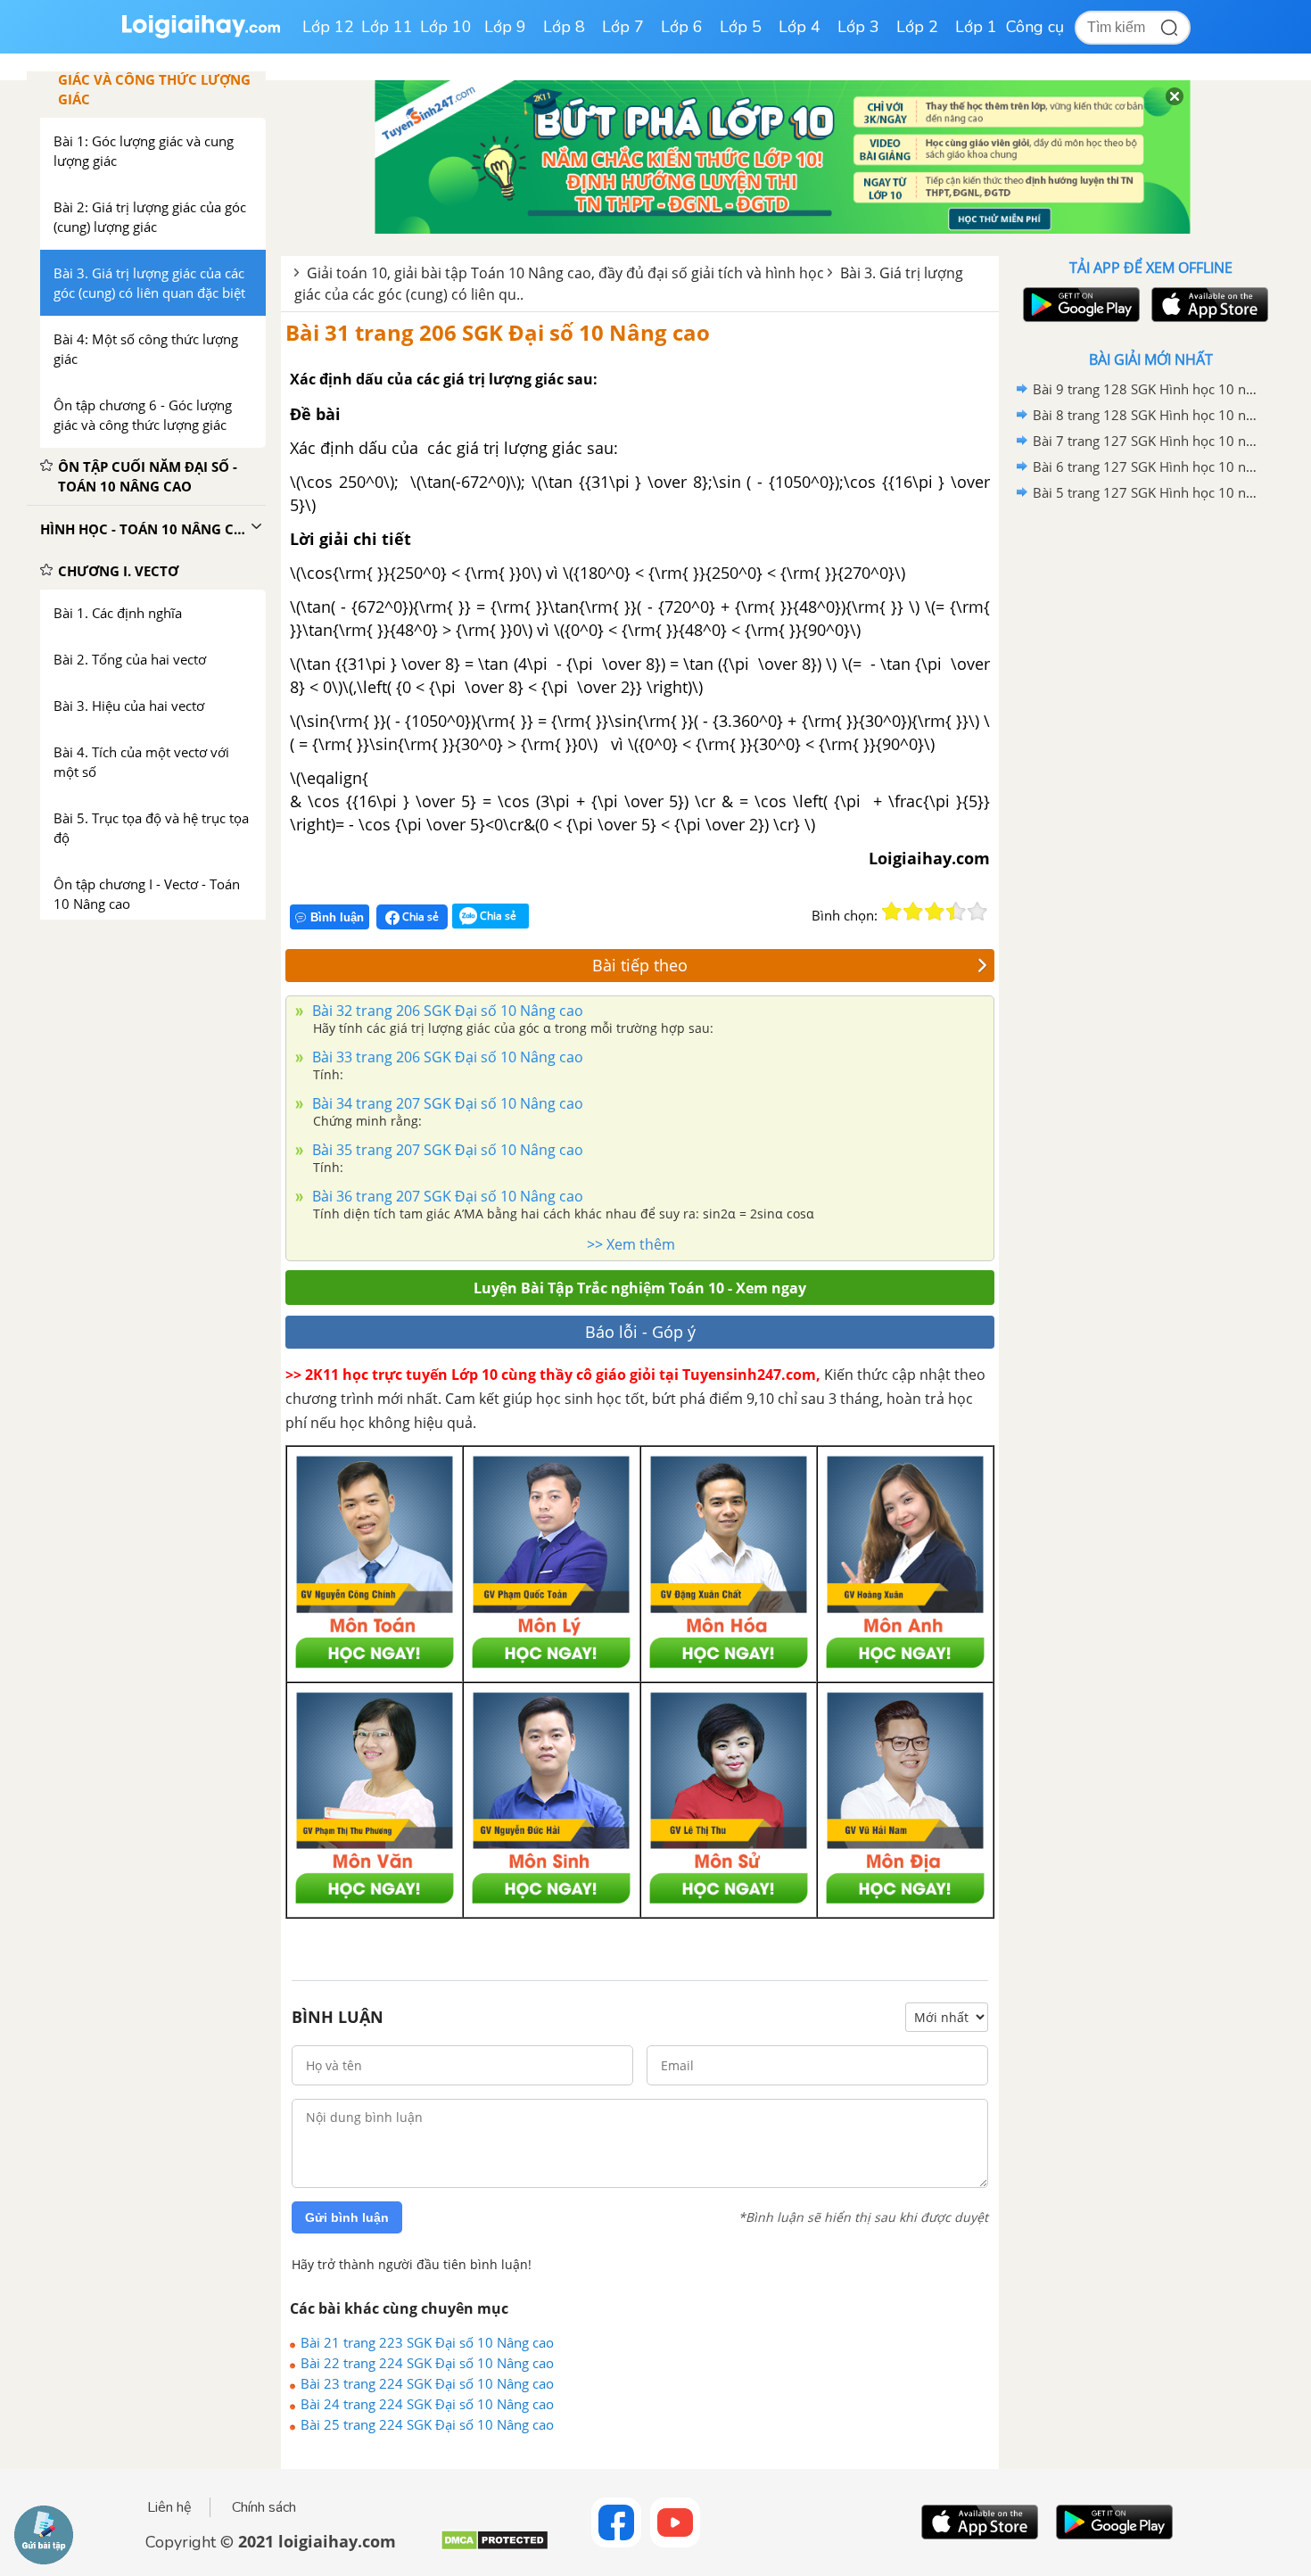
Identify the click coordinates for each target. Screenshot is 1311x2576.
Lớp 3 (858, 27)
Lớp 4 (800, 27)
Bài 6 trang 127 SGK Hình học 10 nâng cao (1148, 466)
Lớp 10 (446, 27)
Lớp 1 (976, 27)
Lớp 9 (505, 27)
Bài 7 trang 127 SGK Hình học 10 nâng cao (1148, 441)
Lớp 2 (917, 27)
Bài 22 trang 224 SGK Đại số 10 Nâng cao (427, 2363)
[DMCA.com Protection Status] (495, 2547)
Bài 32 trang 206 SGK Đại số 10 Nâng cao (446, 1011)
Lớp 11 (387, 27)
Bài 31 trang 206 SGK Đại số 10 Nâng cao (498, 332)
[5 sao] (977, 912)
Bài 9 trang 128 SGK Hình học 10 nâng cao (1148, 389)
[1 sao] (892, 912)
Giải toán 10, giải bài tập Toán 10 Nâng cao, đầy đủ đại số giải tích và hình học (565, 273)
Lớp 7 (623, 27)
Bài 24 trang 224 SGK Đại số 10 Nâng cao (427, 2404)
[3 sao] (935, 912)
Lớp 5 (741, 27)
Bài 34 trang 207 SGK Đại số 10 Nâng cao (446, 1103)
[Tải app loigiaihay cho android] (1079, 305)
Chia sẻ (419, 916)
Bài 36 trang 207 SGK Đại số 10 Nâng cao (446, 1196)
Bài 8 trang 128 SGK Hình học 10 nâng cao (1148, 415)
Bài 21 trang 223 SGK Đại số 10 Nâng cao (427, 2342)
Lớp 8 (564, 27)
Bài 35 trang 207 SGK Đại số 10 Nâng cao (446, 1150)
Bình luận (337, 917)
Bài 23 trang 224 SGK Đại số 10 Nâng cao (427, 2383)
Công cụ (1035, 27)
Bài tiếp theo (640, 965)
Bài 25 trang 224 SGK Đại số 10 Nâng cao (427, 2424)
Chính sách (264, 2507)
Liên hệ (169, 2507)
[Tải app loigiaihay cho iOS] (1208, 305)
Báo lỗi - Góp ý (640, 1332)
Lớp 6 (682, 27)
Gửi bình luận (347, 2217)
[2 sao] (913, 912)
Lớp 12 (328, 27)
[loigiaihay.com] (201, 34)
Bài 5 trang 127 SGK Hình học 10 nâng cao (1148, 492)
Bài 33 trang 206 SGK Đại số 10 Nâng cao (446, 1057)
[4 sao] (956, 912)
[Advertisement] (1150, 789)
